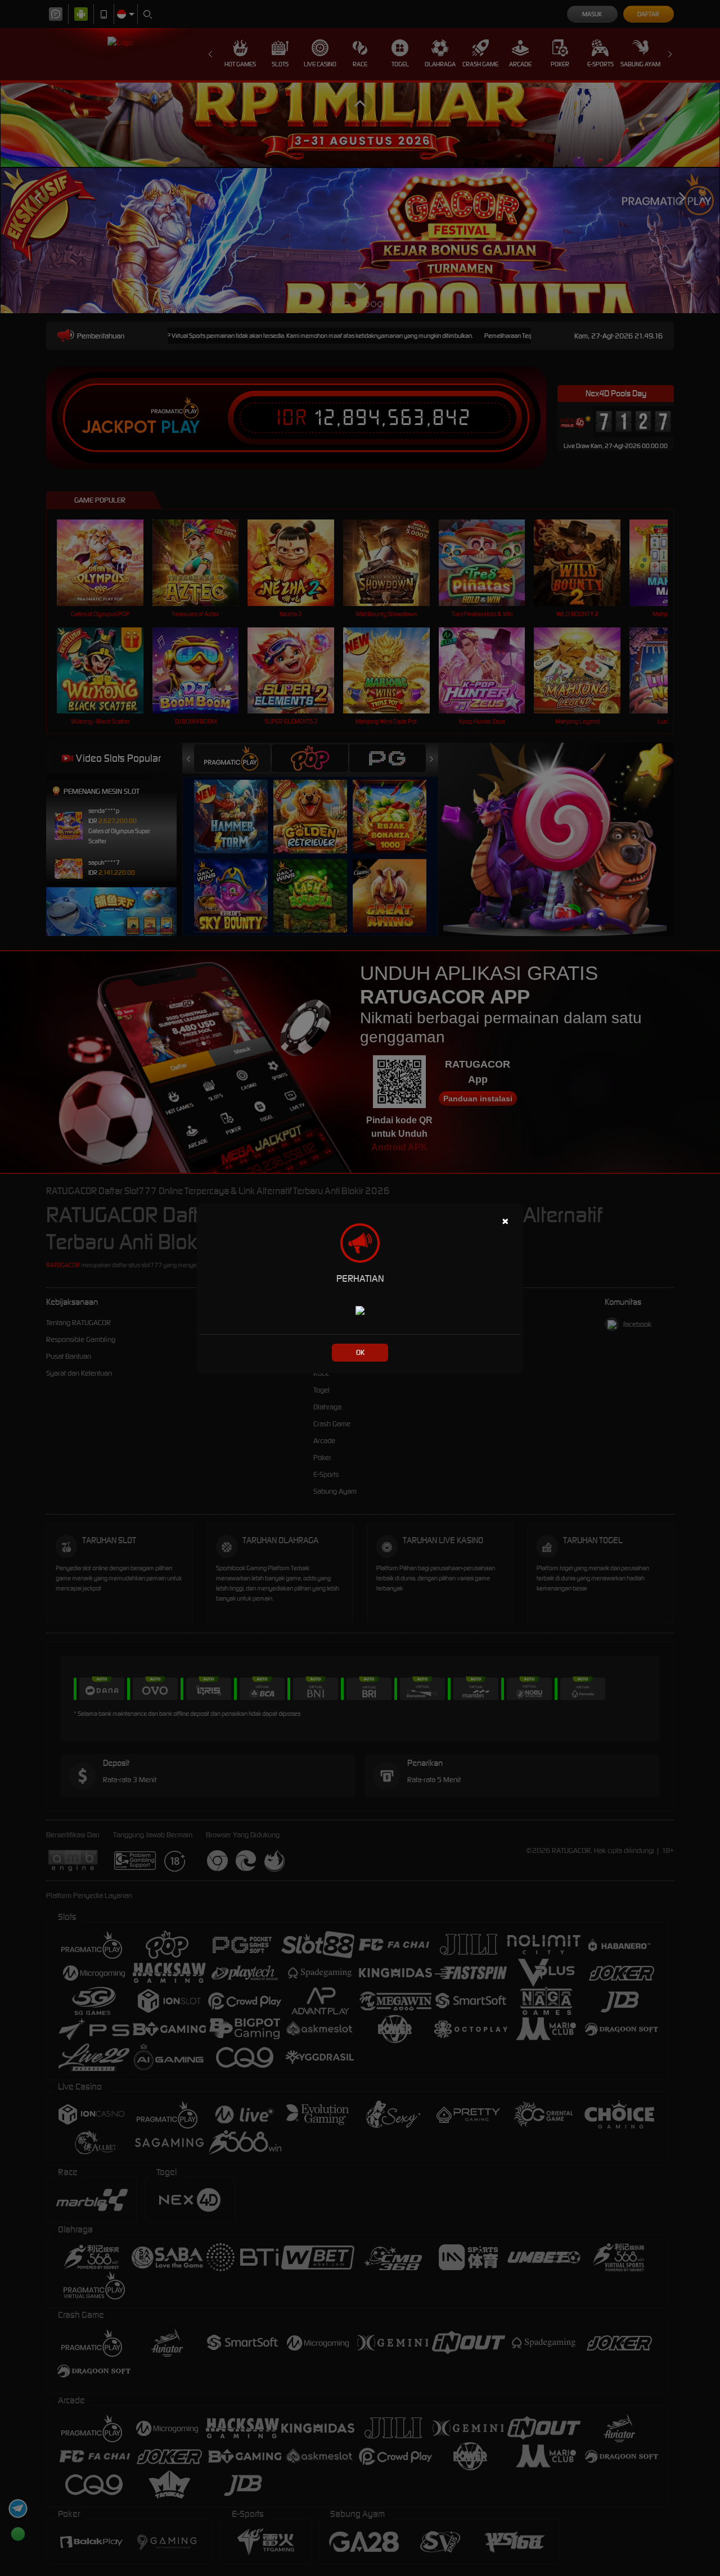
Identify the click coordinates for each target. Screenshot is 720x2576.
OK (360, 1352)
